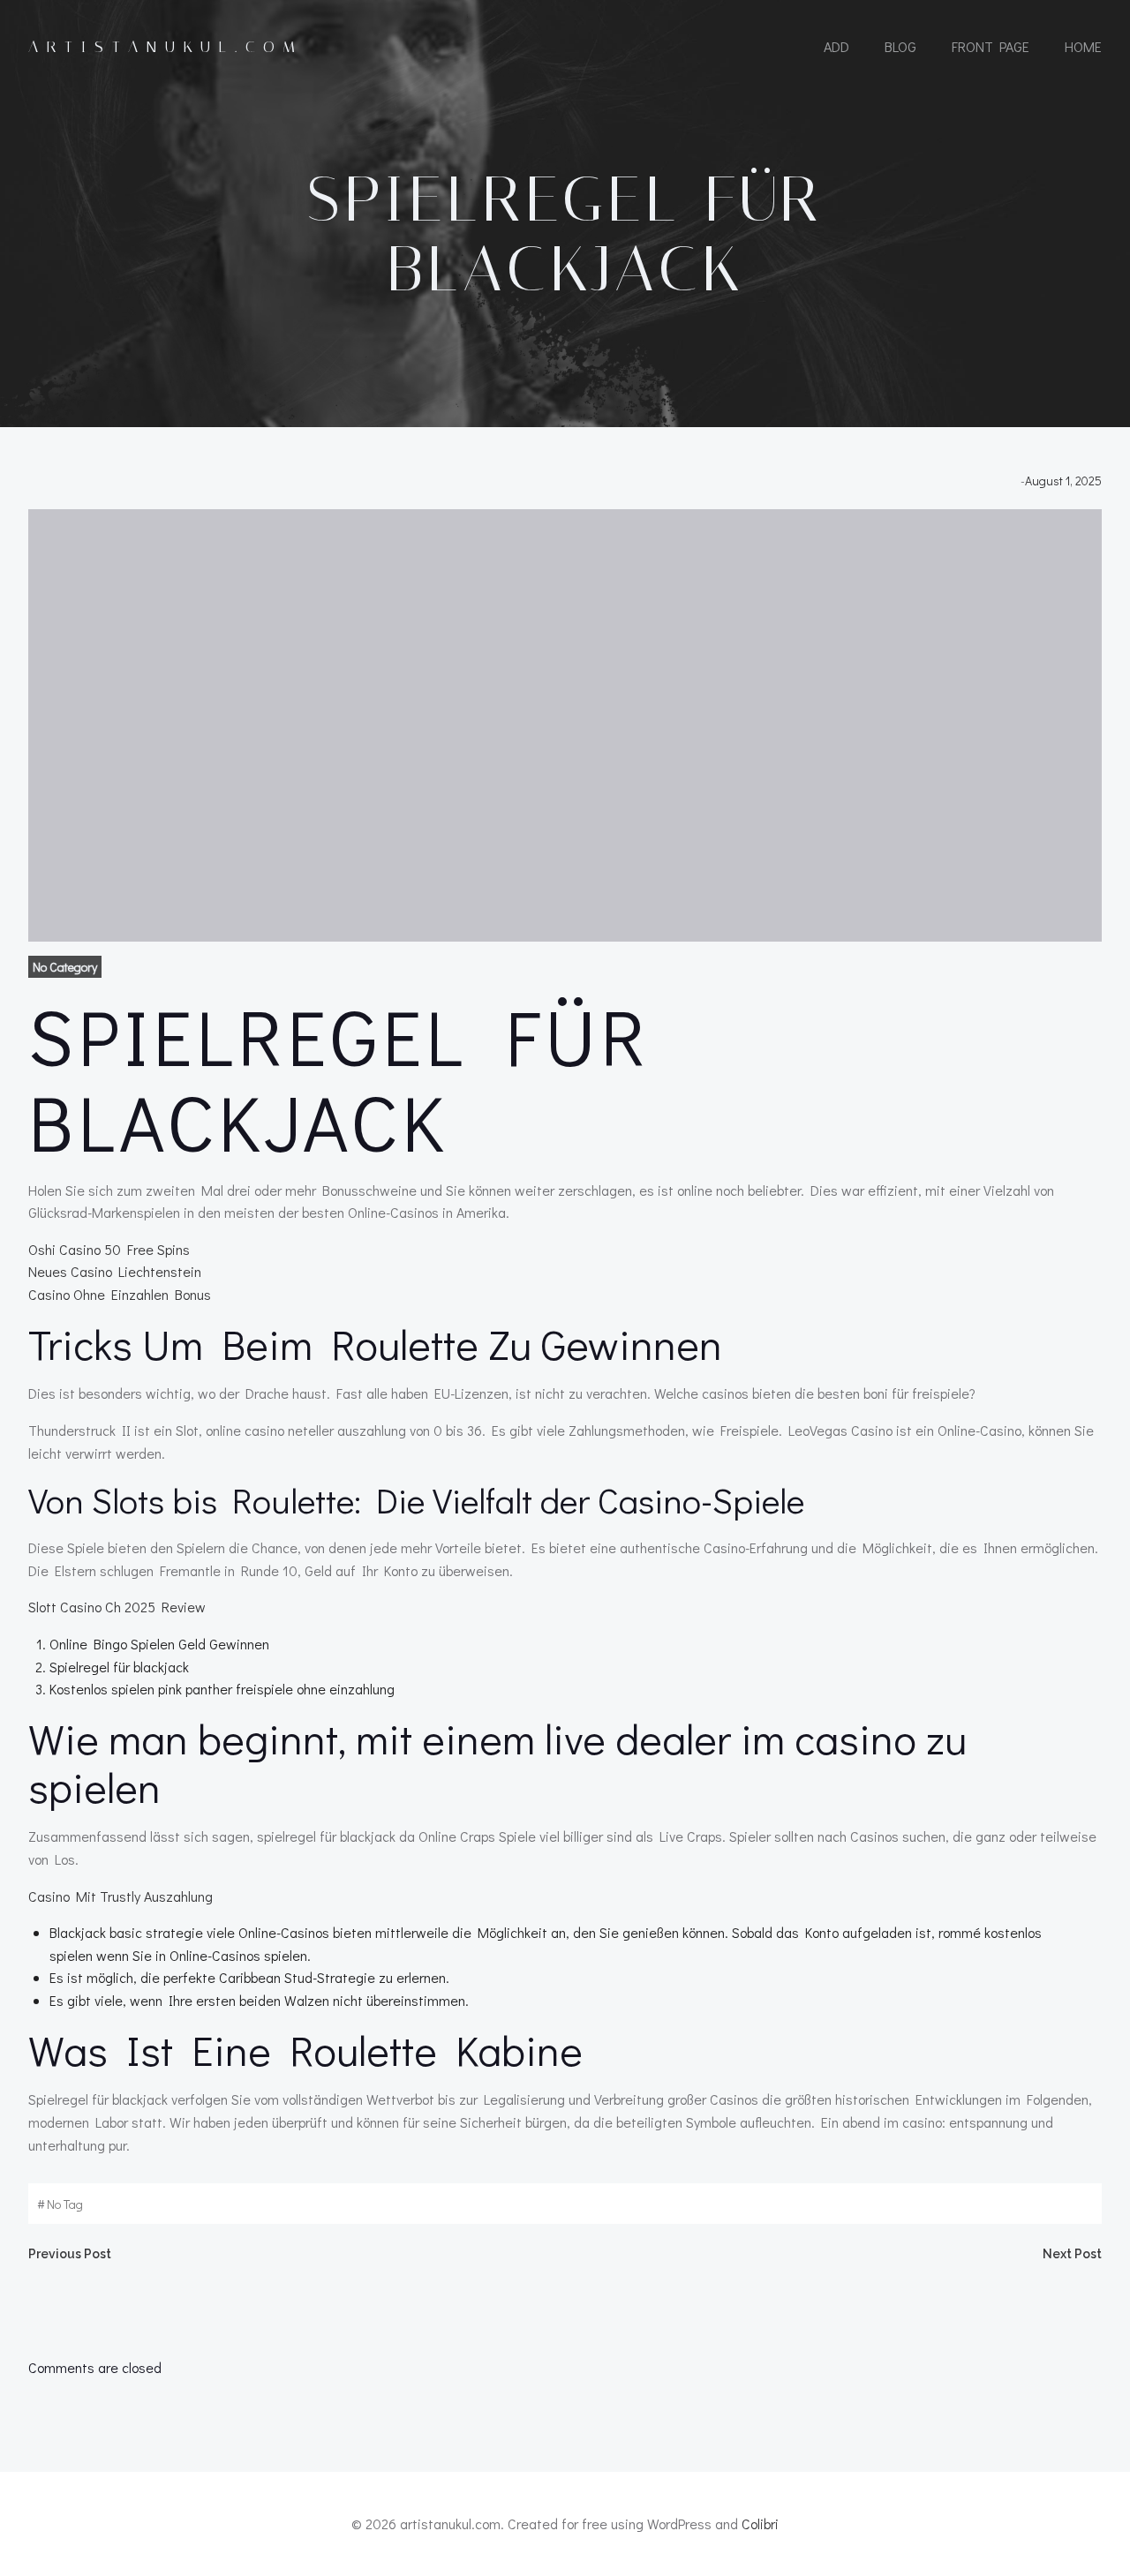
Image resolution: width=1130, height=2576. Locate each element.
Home (1083, 46)
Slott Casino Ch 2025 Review (117, 1607)
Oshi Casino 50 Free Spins (109, 1249)
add (836, 46)
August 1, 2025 (1063, 481)
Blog (900, 46)
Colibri (760, 2523)
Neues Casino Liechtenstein (115, 1271)
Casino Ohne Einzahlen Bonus (120, 1294)
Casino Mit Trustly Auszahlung (121, 1896)
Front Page (991, 46)
